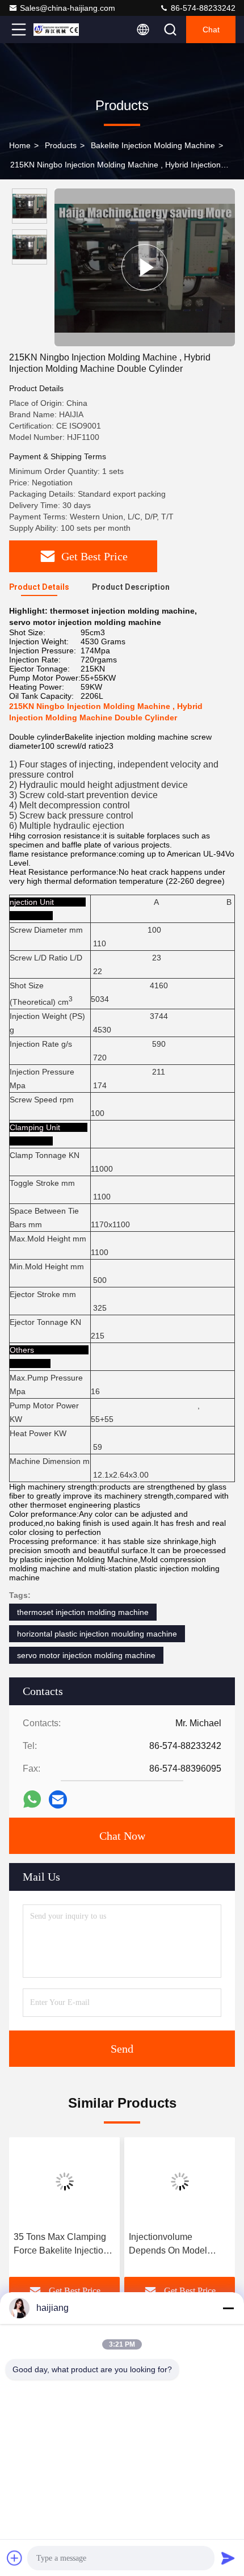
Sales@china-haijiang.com (68, 8)
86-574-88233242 (202, 8)
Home (20, 145)
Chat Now (122, 1836)
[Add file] (15, 2558)
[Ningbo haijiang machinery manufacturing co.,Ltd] (56, 30)
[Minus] (228, 2308)
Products (61, 145)
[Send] (228, 2558)
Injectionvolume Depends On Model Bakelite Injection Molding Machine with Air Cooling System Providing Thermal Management (179, 2245)
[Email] (58, 1799)
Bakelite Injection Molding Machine (153, 145)
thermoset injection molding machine (83, 1612)
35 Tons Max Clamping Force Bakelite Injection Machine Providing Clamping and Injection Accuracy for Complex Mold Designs (61, 2245)
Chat (211, 30)
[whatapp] (32, 1799)
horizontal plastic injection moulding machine (97, 1634)
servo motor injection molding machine (86, 1655)
